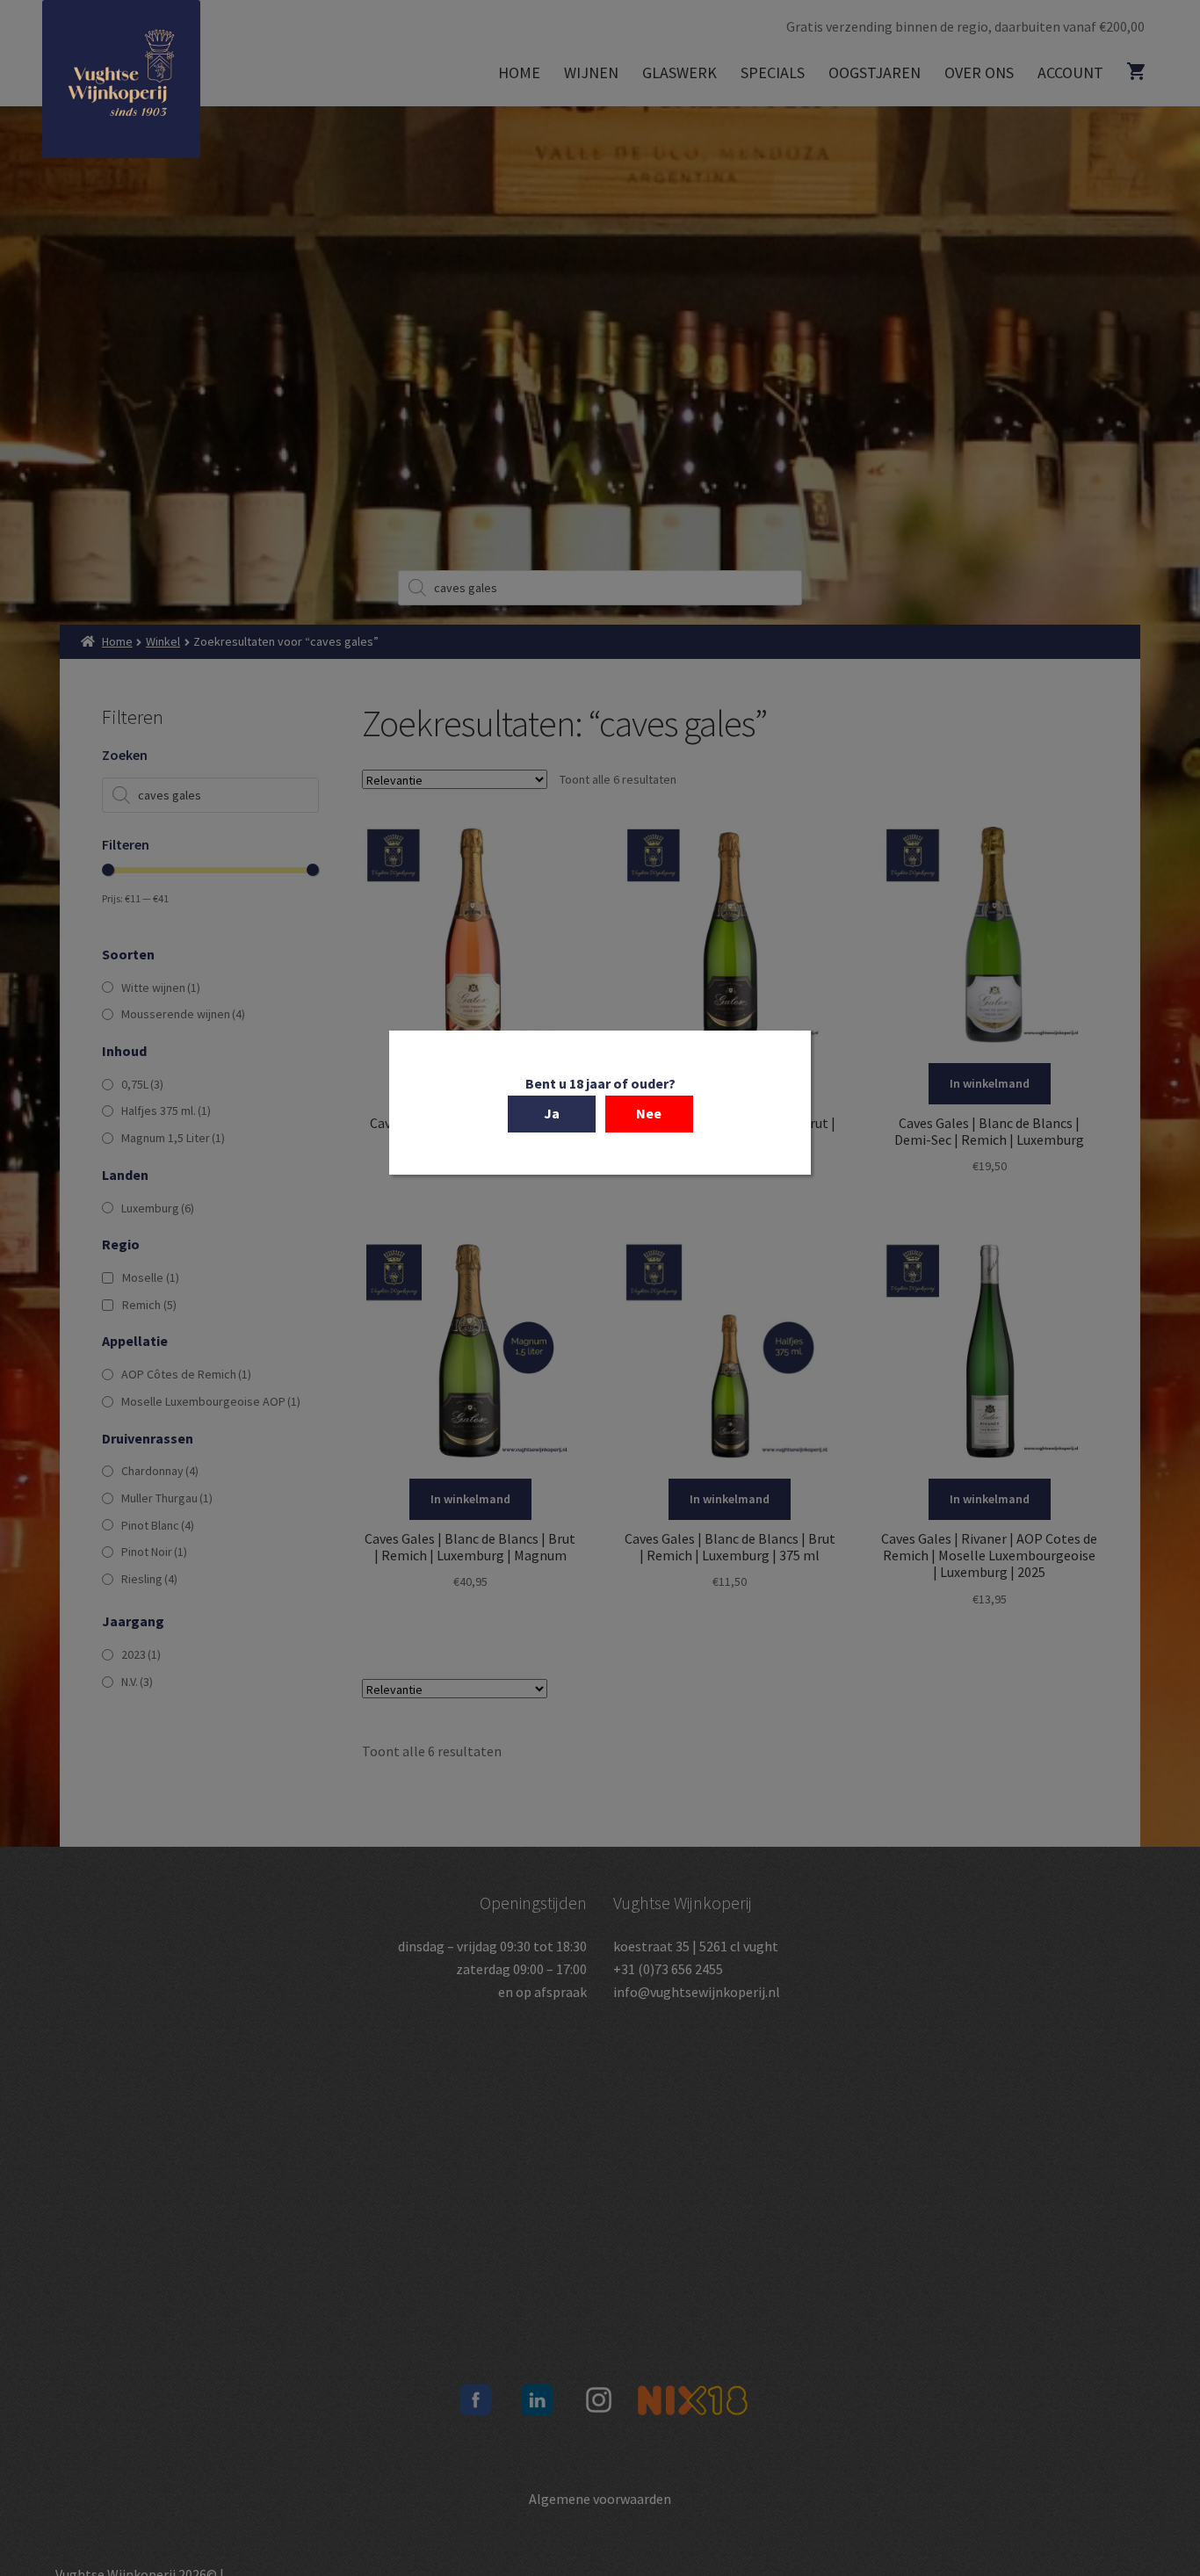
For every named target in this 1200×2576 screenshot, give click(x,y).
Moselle (151, 1277)
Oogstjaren (875, 72)
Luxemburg (158, 1208)
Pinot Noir (154, 1552)
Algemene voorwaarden (600, 2499)
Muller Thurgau (167, 1498)
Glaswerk (680, 72)
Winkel (163, 641)
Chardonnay (160, 1471)
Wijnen (591, 72)
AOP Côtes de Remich (186, 1374)
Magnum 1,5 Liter (173, 1138)
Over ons (979, 72)
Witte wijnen (161, 988)
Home (519, 72)
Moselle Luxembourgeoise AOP (211, 1401)
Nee (649, 1113)
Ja (552, 1113)
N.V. (137, 1682)
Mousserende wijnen (183, 1014)
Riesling (149, 1579)
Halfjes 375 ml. (166, 1111)
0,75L (142, 1084)
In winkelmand (990, 1083)
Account (1070, 72)
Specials (773, 72)
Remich (149, 1305)
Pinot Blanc (158, 1525)
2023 (141, 1654)
